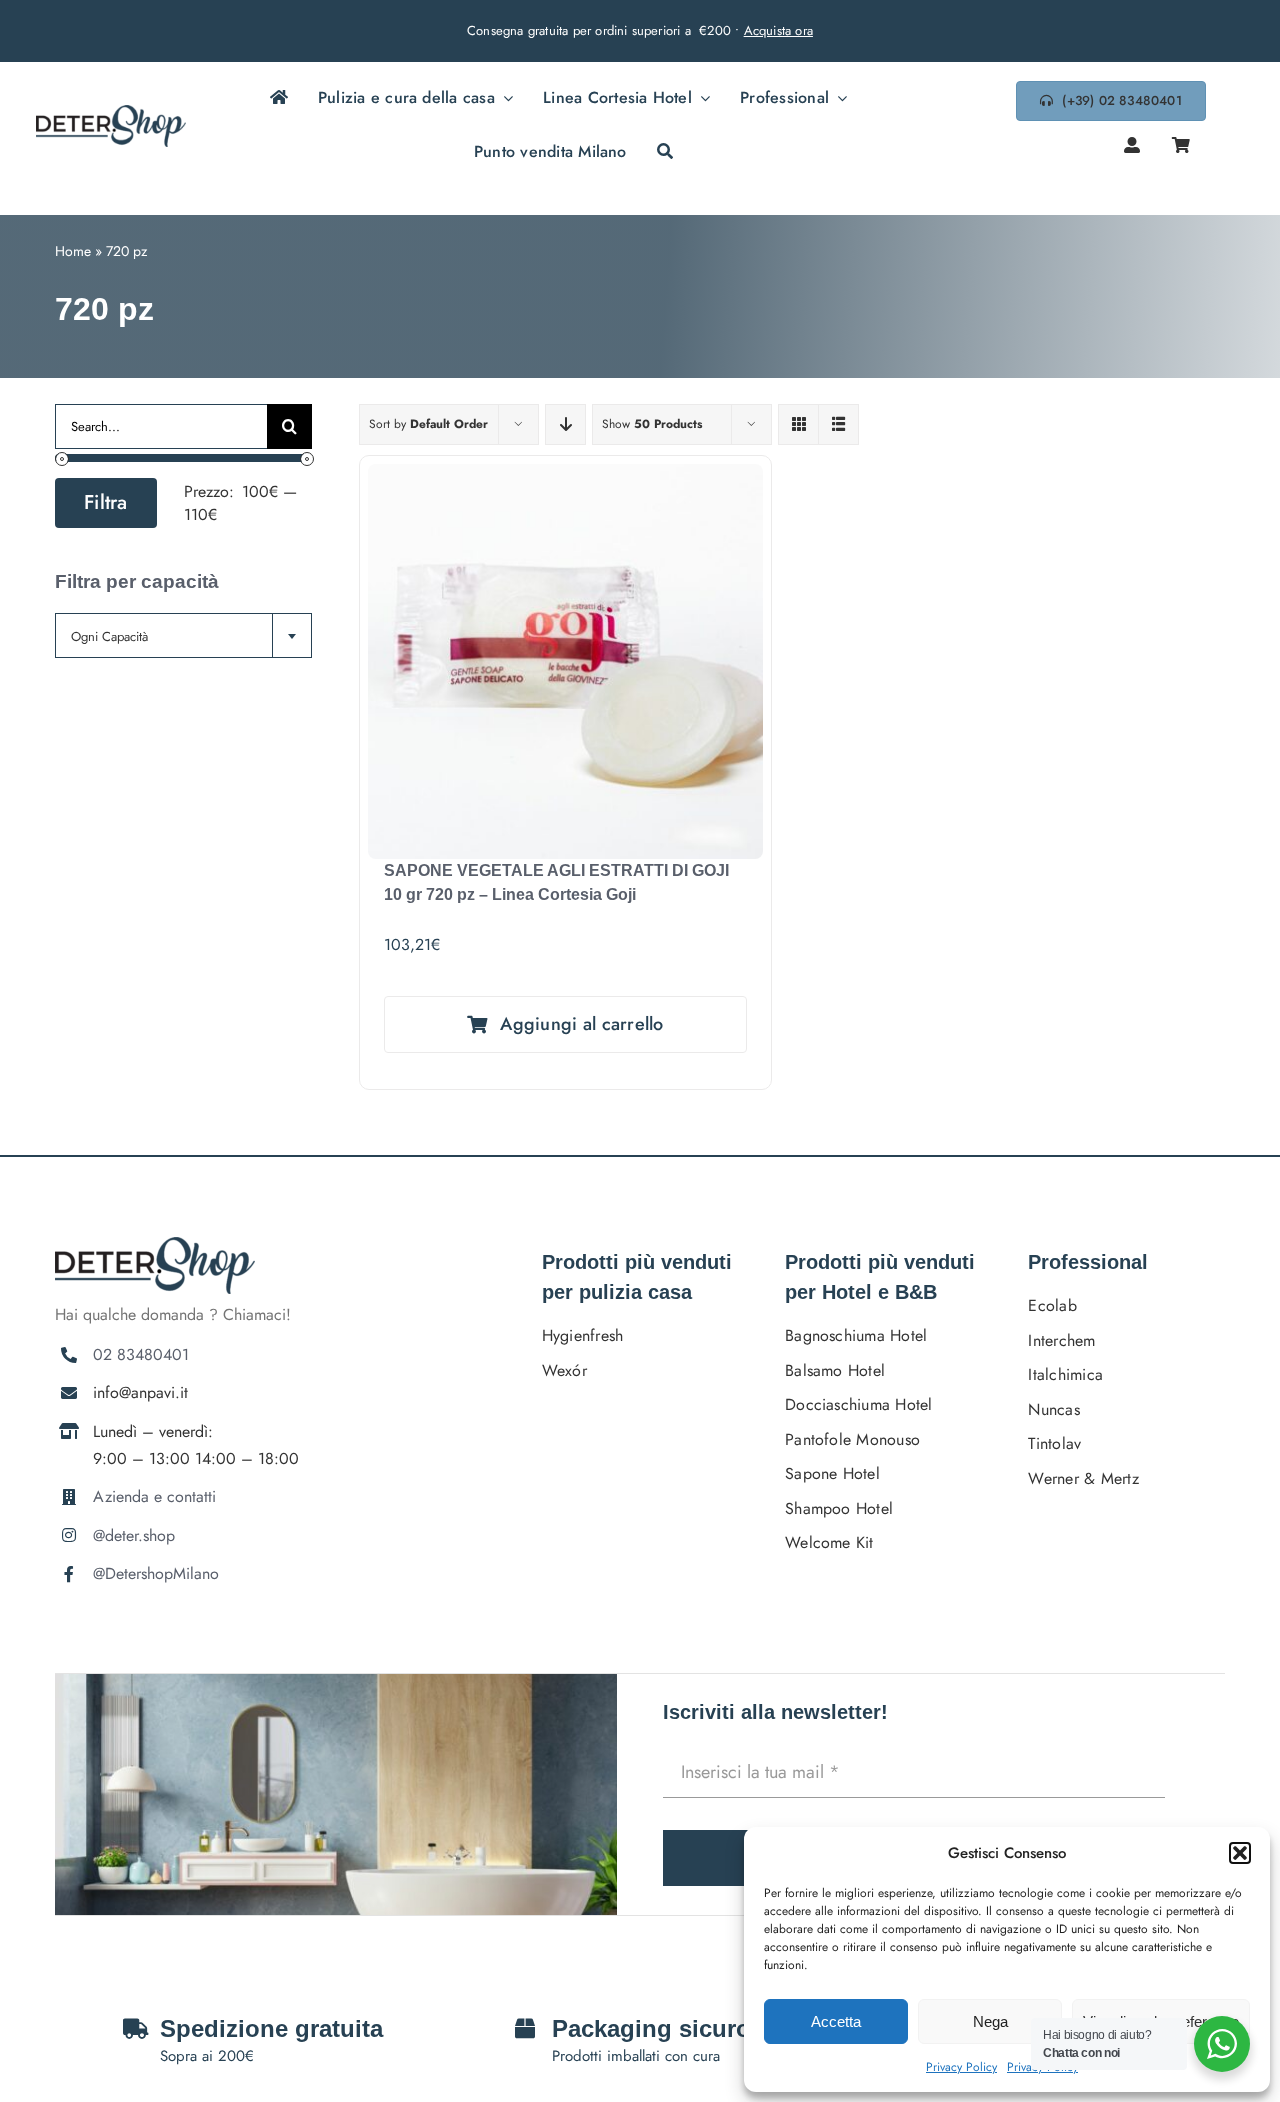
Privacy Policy (961, 2067)
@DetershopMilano (156, 1573)
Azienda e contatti (154, 1496)
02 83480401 (141, 1354)
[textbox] (183, 636)
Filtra (106, 502)
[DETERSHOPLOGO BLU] (111, 112)
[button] (1240, 1853)
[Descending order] (565, 424)
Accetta (836, 2021)
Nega (990, 2021)
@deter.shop (134, 1535)
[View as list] (838, 424)
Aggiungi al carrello (581, 1024)
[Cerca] (665, 153)
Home (73, 251)
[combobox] (183, 635)
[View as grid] (798, 424)
